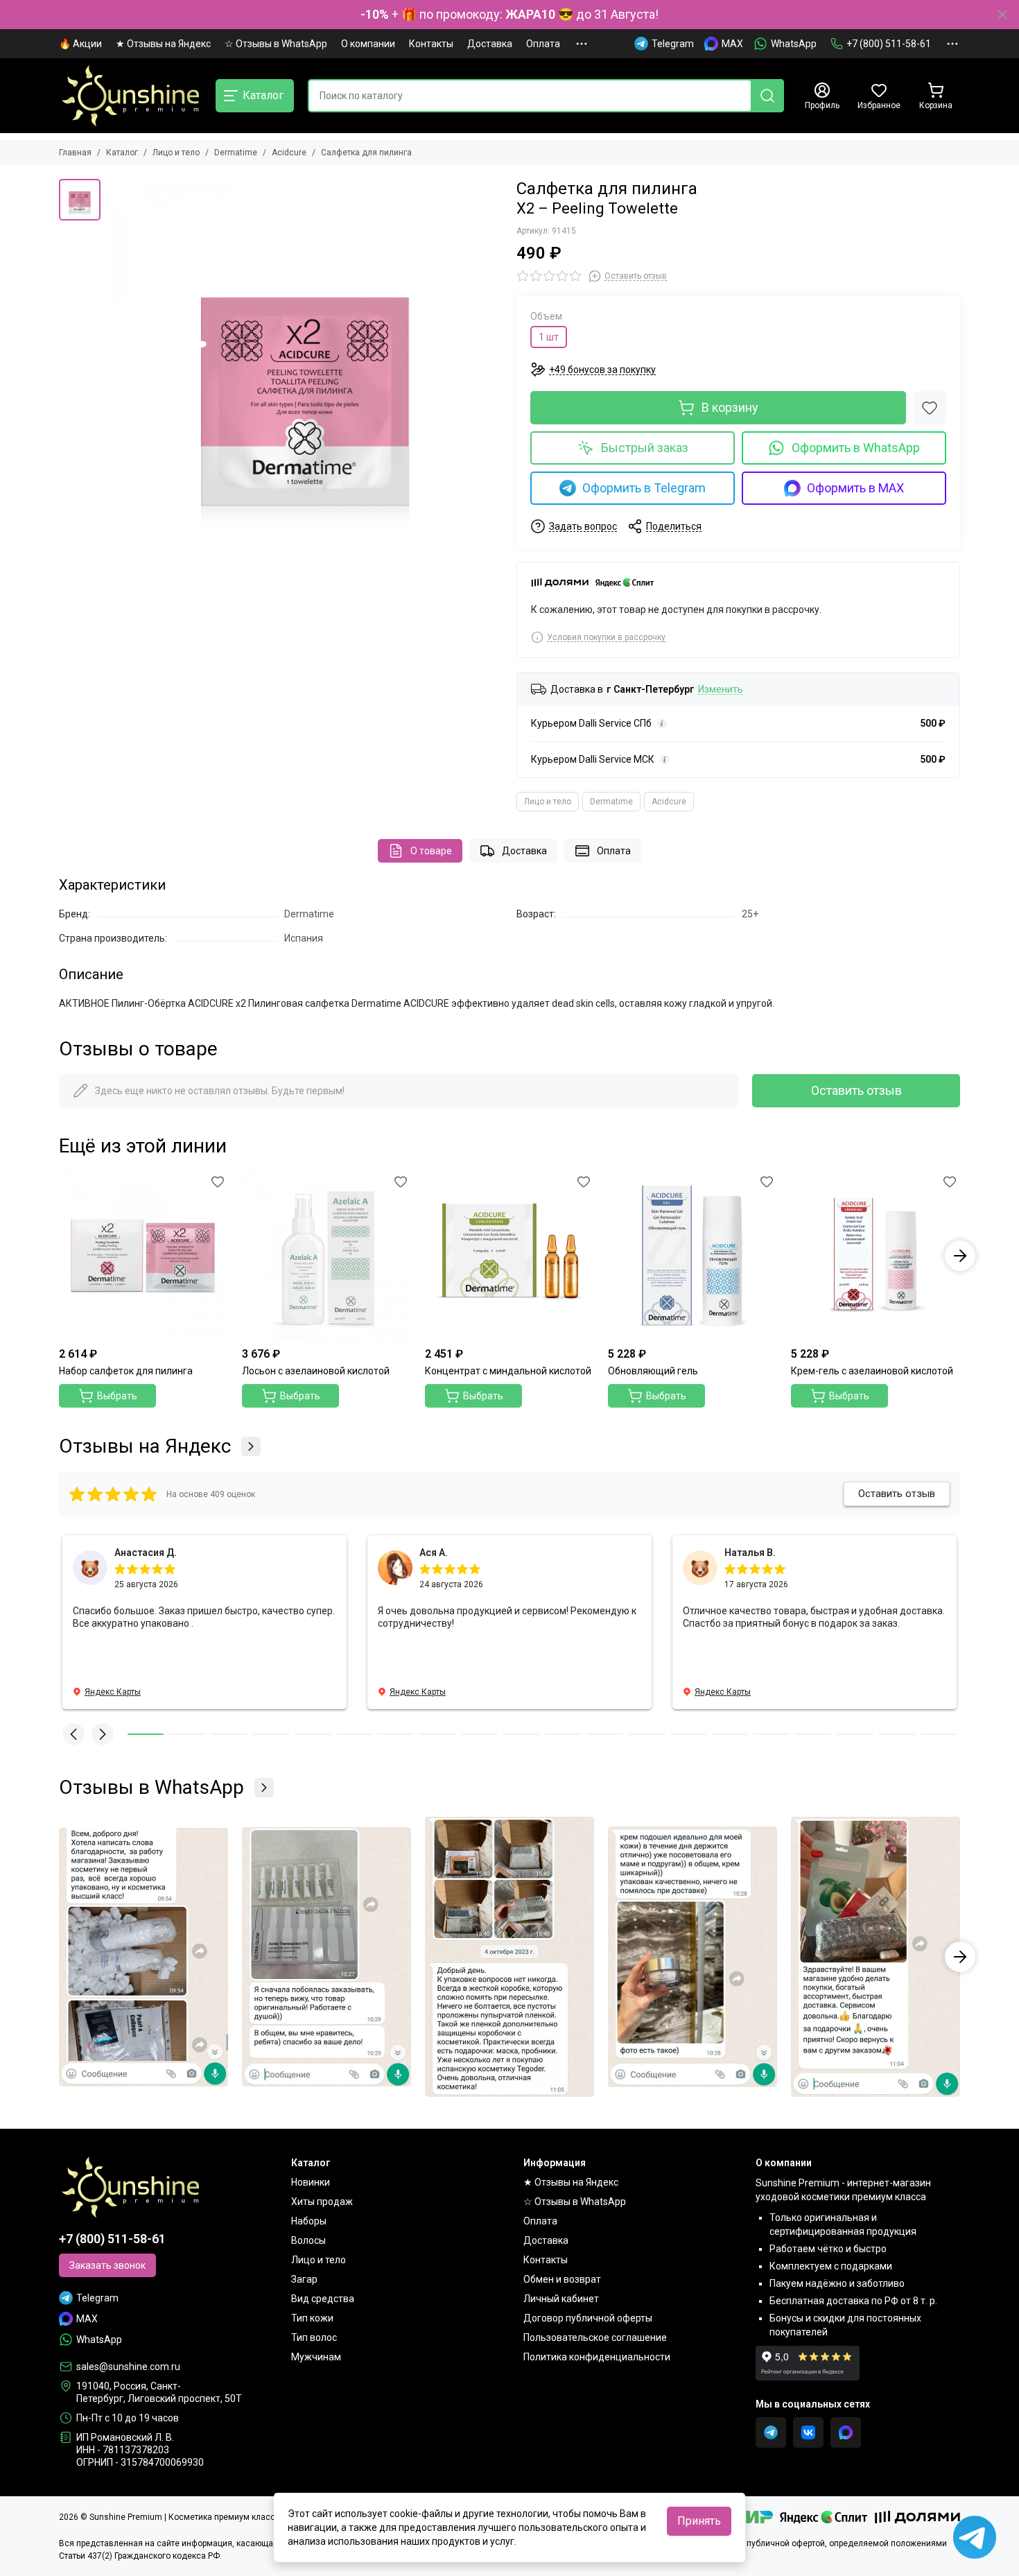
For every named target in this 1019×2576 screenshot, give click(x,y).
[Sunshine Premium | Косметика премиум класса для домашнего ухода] (130, 96)
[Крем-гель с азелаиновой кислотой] (876, 1256)
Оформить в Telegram (644, 488)
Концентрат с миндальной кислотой (508, 1371)
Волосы (308, 2240)
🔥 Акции (80, 44)
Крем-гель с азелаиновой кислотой (872, 1371)
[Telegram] (771, 2432)
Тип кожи (312, 2318)
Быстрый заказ (645, 448)
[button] (59, 1256)
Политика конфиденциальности (597, 2357)
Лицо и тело (176, 153)
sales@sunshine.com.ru (128, 2367)
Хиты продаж (322, 2202)
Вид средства (323, 2299)
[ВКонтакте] (808, 2432)
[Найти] (767, 96)
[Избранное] (930, 408)
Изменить (721, 690)
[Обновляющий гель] (693, 1256)
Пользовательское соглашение (595, 2337)
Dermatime (236, 153)
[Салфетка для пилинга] (305, 377)
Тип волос (314, 2337)
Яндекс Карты (113, 1692)
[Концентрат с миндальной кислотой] (509, 1256)
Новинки (311, 2182)
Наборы (309, 2221)
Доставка (490, 44)
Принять (699, 2521)
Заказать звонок (107, 2265)
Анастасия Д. (146, 1553)
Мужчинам (316, 2357)
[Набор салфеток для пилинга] (143, 1256)
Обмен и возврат (562, 2279)
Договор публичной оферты (588, 2318)
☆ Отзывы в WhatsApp (276, 44)
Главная (75, 153)
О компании (368, 44)
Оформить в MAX (855, 488)
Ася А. (434, 1553)
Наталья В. (750, 1553)
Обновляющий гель (653, 1371)
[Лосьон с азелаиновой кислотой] (326, 1256)
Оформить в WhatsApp (856, 448)
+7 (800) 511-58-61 (889, 44)
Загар (304, 2279)
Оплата (543, 44)
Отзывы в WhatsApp (151, 1788)
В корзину (730, 407)
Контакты (431, 44)
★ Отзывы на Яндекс (163, 44)
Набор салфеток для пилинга (126, 1371)
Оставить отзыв (856, 1090)
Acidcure (289, 153)
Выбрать (117, 1396)
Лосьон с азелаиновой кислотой (316, 1371)
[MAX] (846, 2432)
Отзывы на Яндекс (145, 1446)
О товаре (431, 851)
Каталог (122, 153)
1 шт (549, 337)
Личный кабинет (561, 2299)
